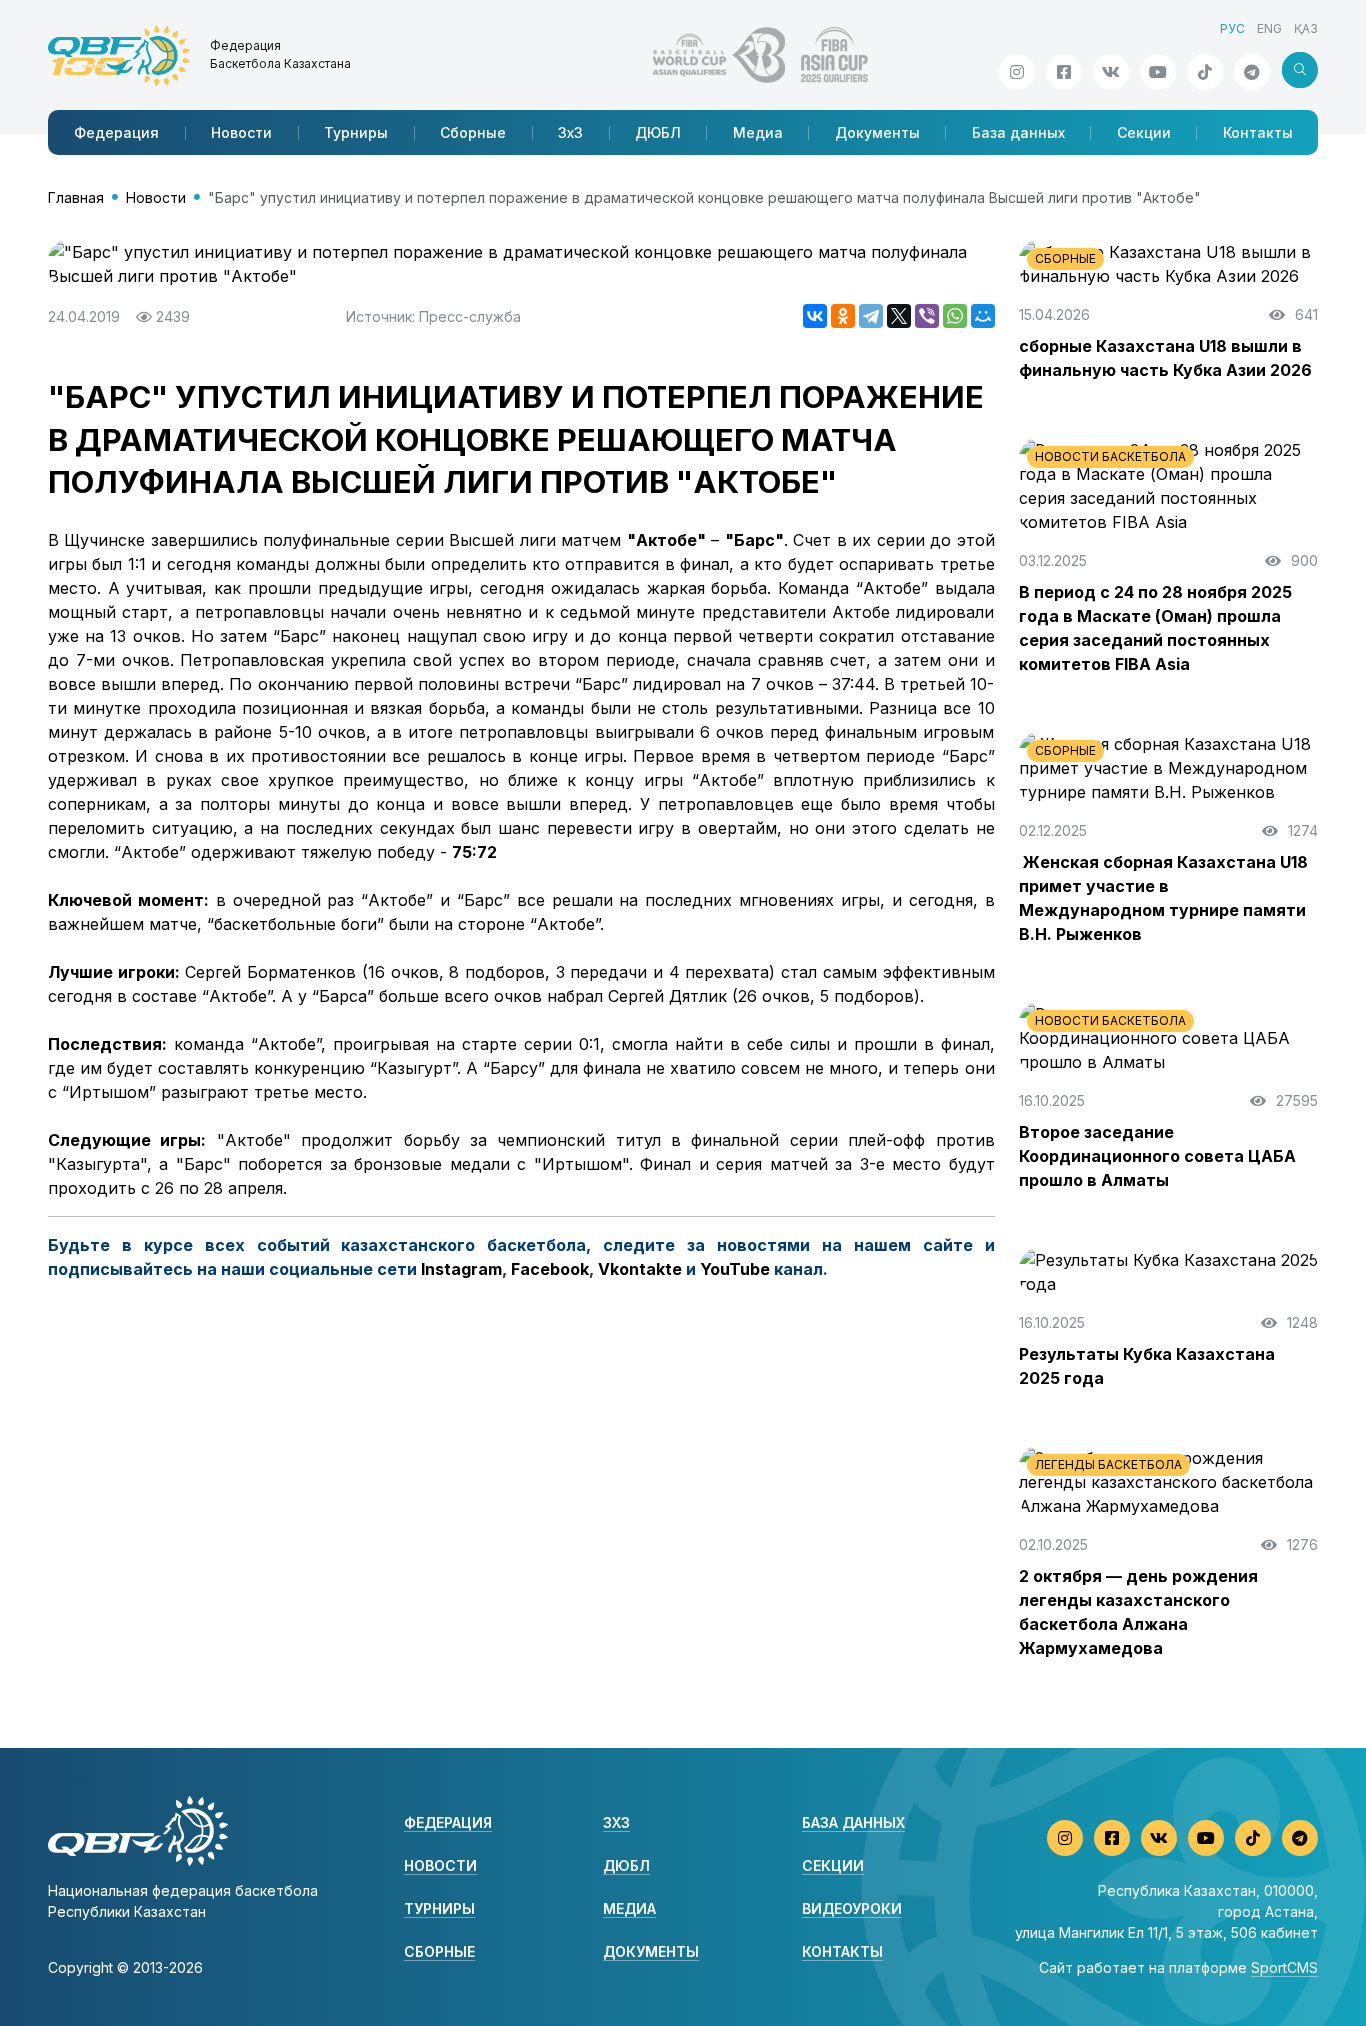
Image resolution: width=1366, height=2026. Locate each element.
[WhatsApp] (955, 316)
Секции (1144, 132)
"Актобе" (666, 540)
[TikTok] (1205, 72)
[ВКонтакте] (815, 316)
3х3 (570, 132)
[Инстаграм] (1017, 72)
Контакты (1258, 132)
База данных (1018, 132)
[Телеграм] (1252, 72)
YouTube (735, 1269)
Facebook (550, 1269)
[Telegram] (871, 316)
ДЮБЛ (658, 132)
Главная (76, 197)
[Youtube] (1158, 72)
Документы (877, 132)
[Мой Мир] (983, 316)
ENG (1269, 28)
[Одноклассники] (843, 316)
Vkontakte (640, 1269)
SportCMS (1284, 1967)
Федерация (116, 132)
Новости (241, 132)
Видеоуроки (852, 1908)
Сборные (473, 132)
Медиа (758, 132)
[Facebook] (1064, 72)
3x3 (616, 1822)
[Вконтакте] (1111, 72)
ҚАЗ (1306, 28)
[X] (899, 316)
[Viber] (927, 316)
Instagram (461, 1269)
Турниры (356, 132)
